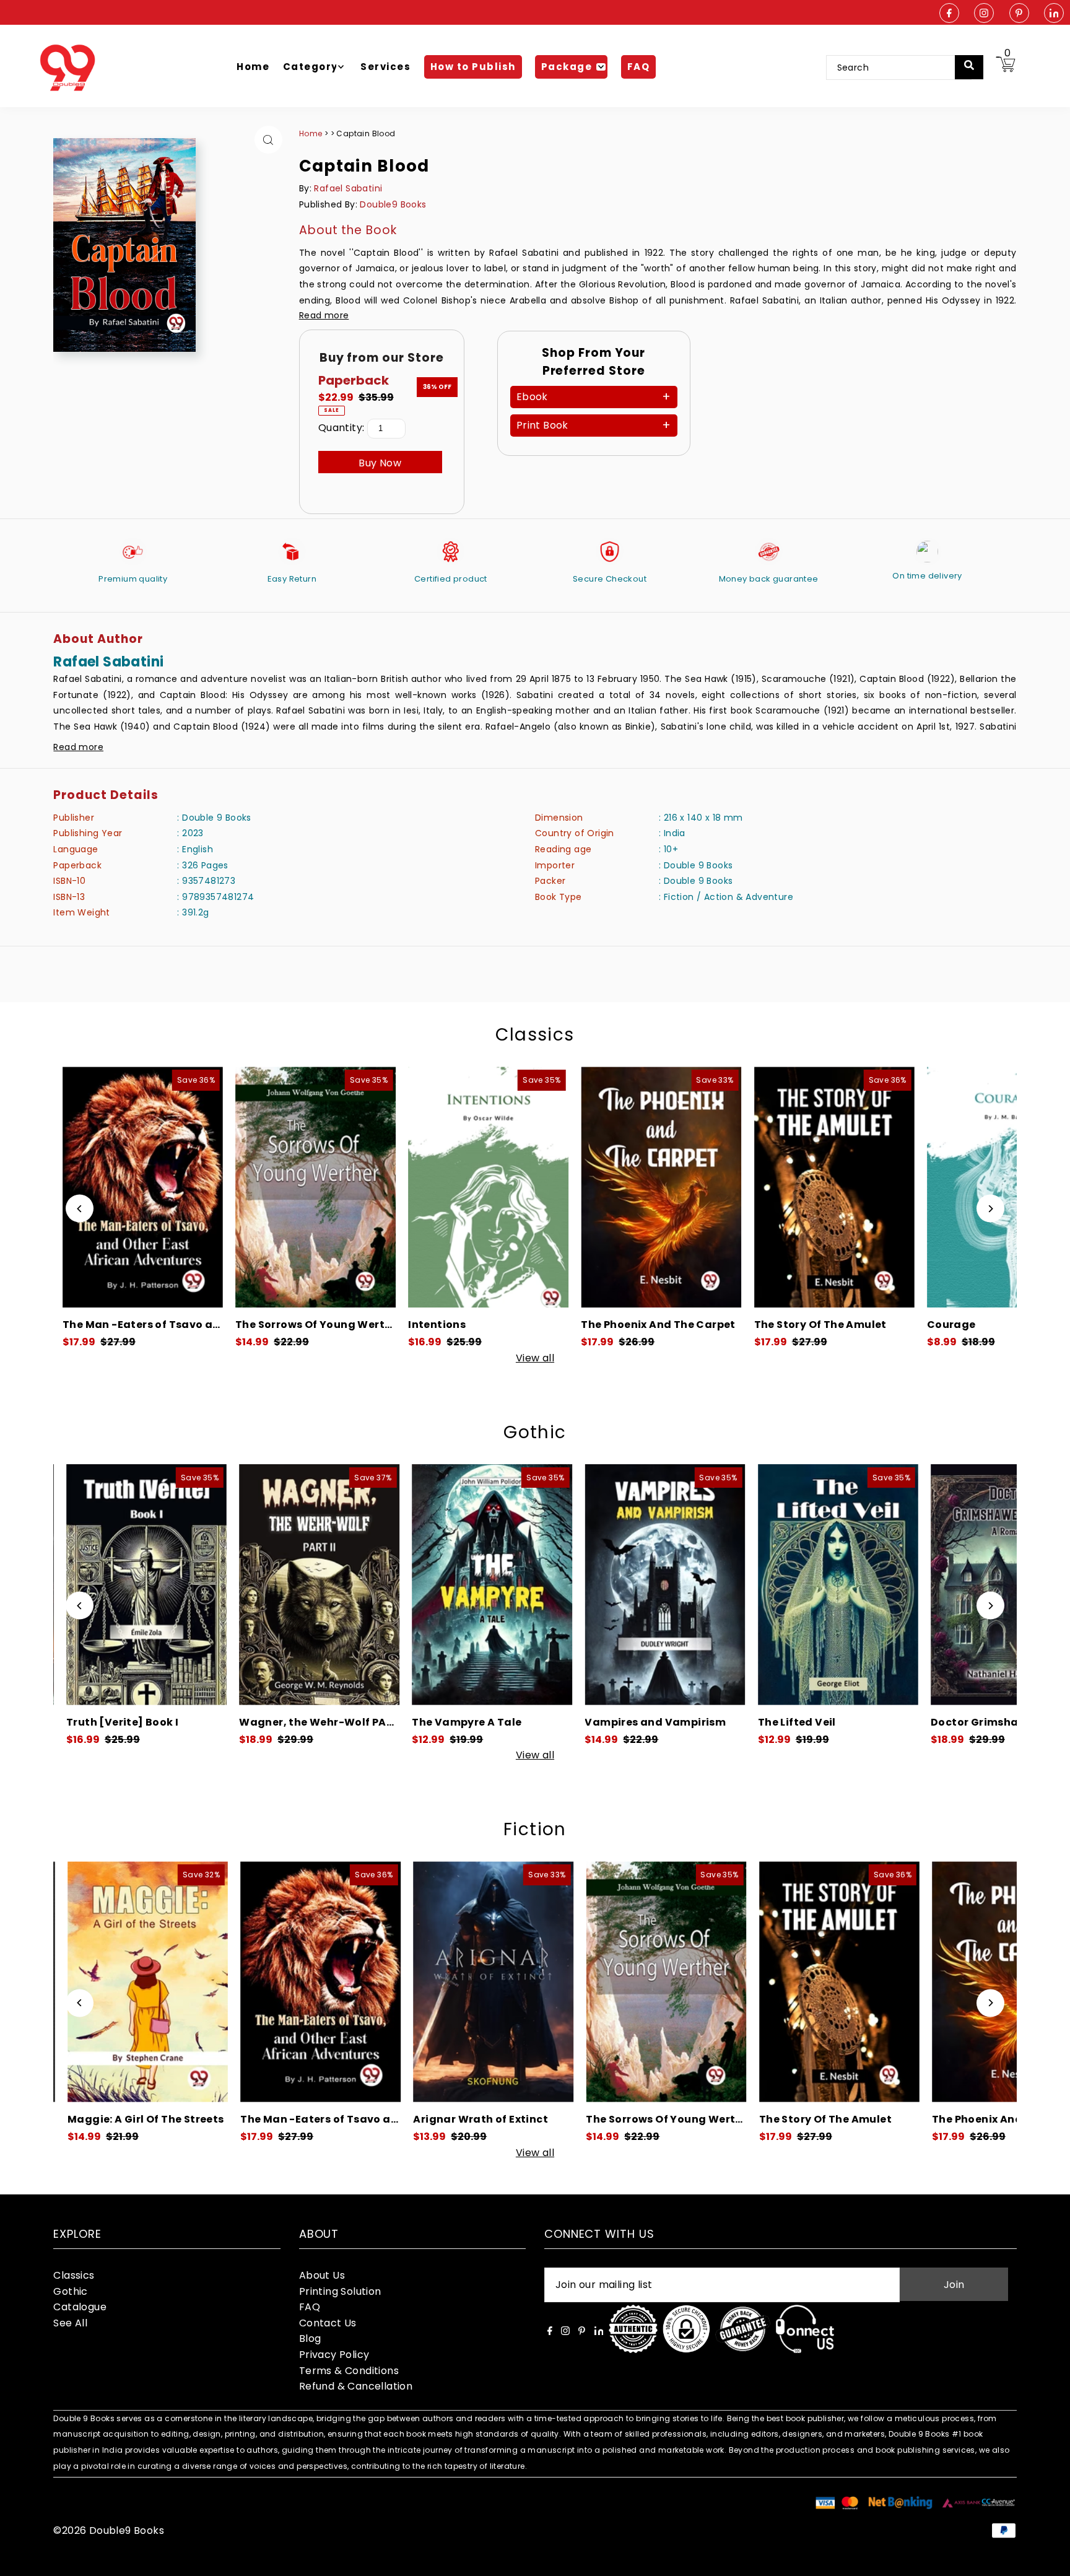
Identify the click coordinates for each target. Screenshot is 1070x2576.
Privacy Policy (334, 2355)
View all (535, 1358)
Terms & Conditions (349, 2371)
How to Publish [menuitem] (473, 67)
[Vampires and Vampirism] (423, 1585)
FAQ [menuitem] (639, 67)
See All (70, 2323)
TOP (1048, 2560)
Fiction (535, 1829)
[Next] (990, 1209)
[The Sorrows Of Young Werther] (423, 1982)
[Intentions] (219, 1187)
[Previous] (80, 1209)
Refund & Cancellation (356, 2386)
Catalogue (80, 2307)
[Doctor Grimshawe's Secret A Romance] (768, 1585)
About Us (322, 2275)
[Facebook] (949, 14)
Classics (535, 1035)
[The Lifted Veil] (595, 1585)
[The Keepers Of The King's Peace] (911, 1187)
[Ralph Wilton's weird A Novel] (941, 1585)
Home (311, 133)
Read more (324, 315)
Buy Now (380, 463)
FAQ (310, 2307)
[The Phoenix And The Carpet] (392, 1187)
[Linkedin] (1054, 14)
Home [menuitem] (253, 67)
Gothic (535, 1432)
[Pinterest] (1019, 14)
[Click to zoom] (268, 140)
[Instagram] (984, 14)
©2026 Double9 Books (109, 2530)
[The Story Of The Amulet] (565, 1187)
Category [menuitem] (311, 67)
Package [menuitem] (567, 67)
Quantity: (341, 428)
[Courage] (738, 1187)
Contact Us (328, 2323)
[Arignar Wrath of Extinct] (249, 1982)
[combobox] (899, 68)
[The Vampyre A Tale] (249, 1585)
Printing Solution (340, 2291)
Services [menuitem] (385, 67)
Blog (310, 2338)
